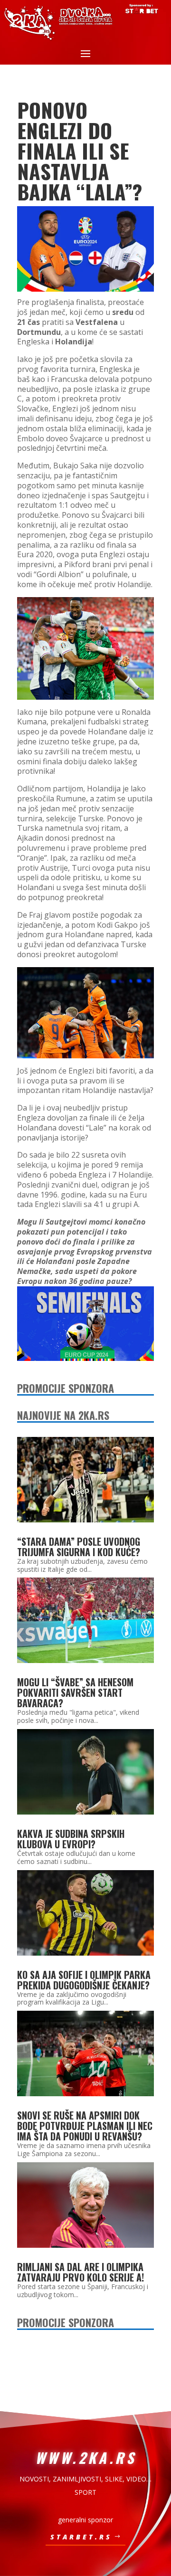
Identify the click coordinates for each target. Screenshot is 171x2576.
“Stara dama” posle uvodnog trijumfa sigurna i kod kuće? (79, 1547)
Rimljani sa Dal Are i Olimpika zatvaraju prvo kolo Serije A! (81, 2272)
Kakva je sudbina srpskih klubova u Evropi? (71, 1839)
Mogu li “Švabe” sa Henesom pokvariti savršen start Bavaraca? (75, 1692)
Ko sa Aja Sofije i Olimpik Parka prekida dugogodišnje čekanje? (84, 1980)
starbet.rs (81, 2537)
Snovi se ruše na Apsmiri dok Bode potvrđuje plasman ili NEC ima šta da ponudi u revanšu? (85, 2126)
